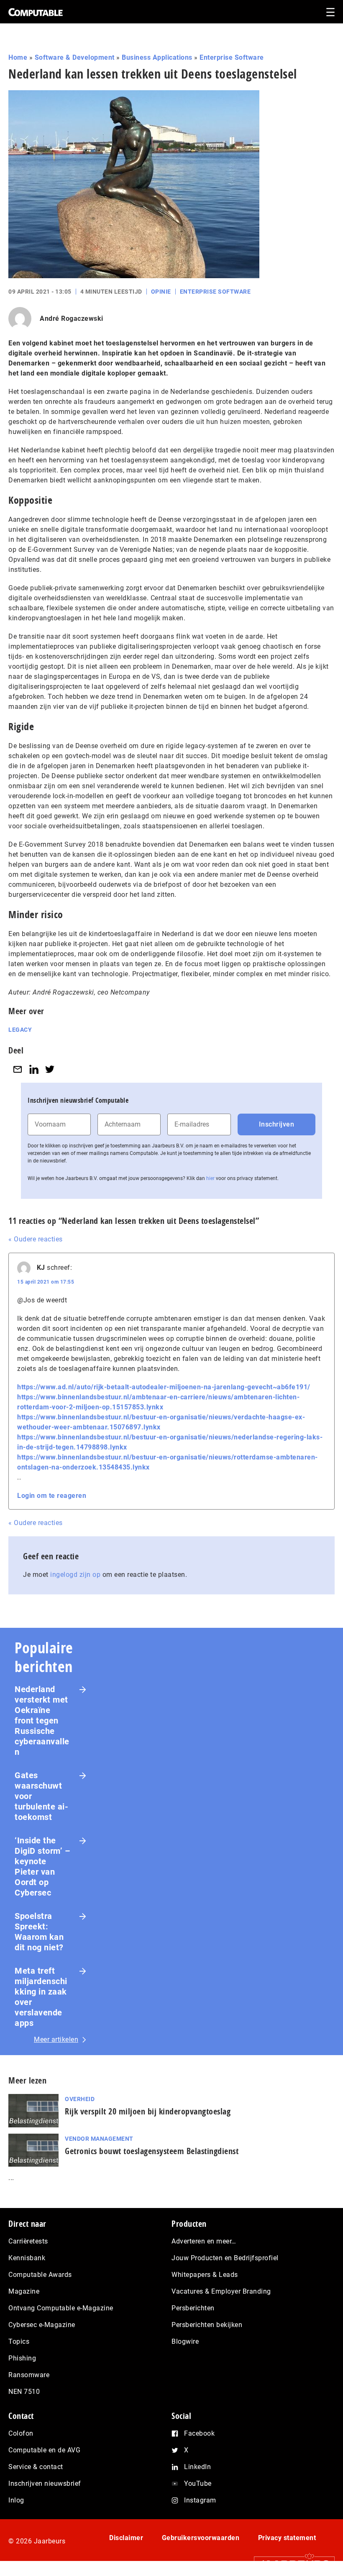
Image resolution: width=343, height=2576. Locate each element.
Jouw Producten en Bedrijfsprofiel (225, 2258)
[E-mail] (18, 1069)
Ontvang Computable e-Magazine (61, 2308)
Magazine (24, 2291)
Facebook (199, 2433)
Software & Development (75, 57)
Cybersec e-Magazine (42, 2325)
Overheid (80, 2099)
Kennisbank (27, 2258)
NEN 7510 (24, 2392)
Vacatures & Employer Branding (221, 2291)
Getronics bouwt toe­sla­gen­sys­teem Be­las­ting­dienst (152, 2151)
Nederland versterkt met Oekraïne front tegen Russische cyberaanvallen (42, 1721)
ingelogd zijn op (75, 1575)
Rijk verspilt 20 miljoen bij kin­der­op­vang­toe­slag (148, 2111)
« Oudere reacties (36, 1239)
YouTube (198, 2483)
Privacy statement (287, 2538)
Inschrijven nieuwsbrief (45, 2483)
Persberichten (193, 2308)
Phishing (22, 2358)
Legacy (20, 1030)
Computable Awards (40, 2275)
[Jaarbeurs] (290, 2564)
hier (210, 1178)
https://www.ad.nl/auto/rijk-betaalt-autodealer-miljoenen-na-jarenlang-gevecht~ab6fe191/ (164, 1387)
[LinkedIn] (34, 1069)
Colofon (21, 2433)
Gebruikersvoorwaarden (201, 2538)
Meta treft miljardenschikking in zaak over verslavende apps (41, 1997)
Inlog (16, 2500)
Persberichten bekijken (207, 2325)
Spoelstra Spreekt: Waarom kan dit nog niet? (39, 1932)
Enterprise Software (232, 57)
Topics (19, 2341)
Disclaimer (126, 2538)
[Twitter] (50, 1069)
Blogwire (185, 2341)
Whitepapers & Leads (205, 2275)
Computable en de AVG (44, 2450)
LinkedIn (197, 2467)
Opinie (161, 292)
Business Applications (157, 57)
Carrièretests (28, 2241)
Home (18, 57)
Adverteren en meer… (204, 2241)
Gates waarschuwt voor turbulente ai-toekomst (41, 1796)
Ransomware (29, 2375)
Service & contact (36, 2467)
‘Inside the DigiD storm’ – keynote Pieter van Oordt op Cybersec (42, 1867)
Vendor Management (99, 2139)
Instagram (200, 2500)
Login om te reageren (52, 1496)
